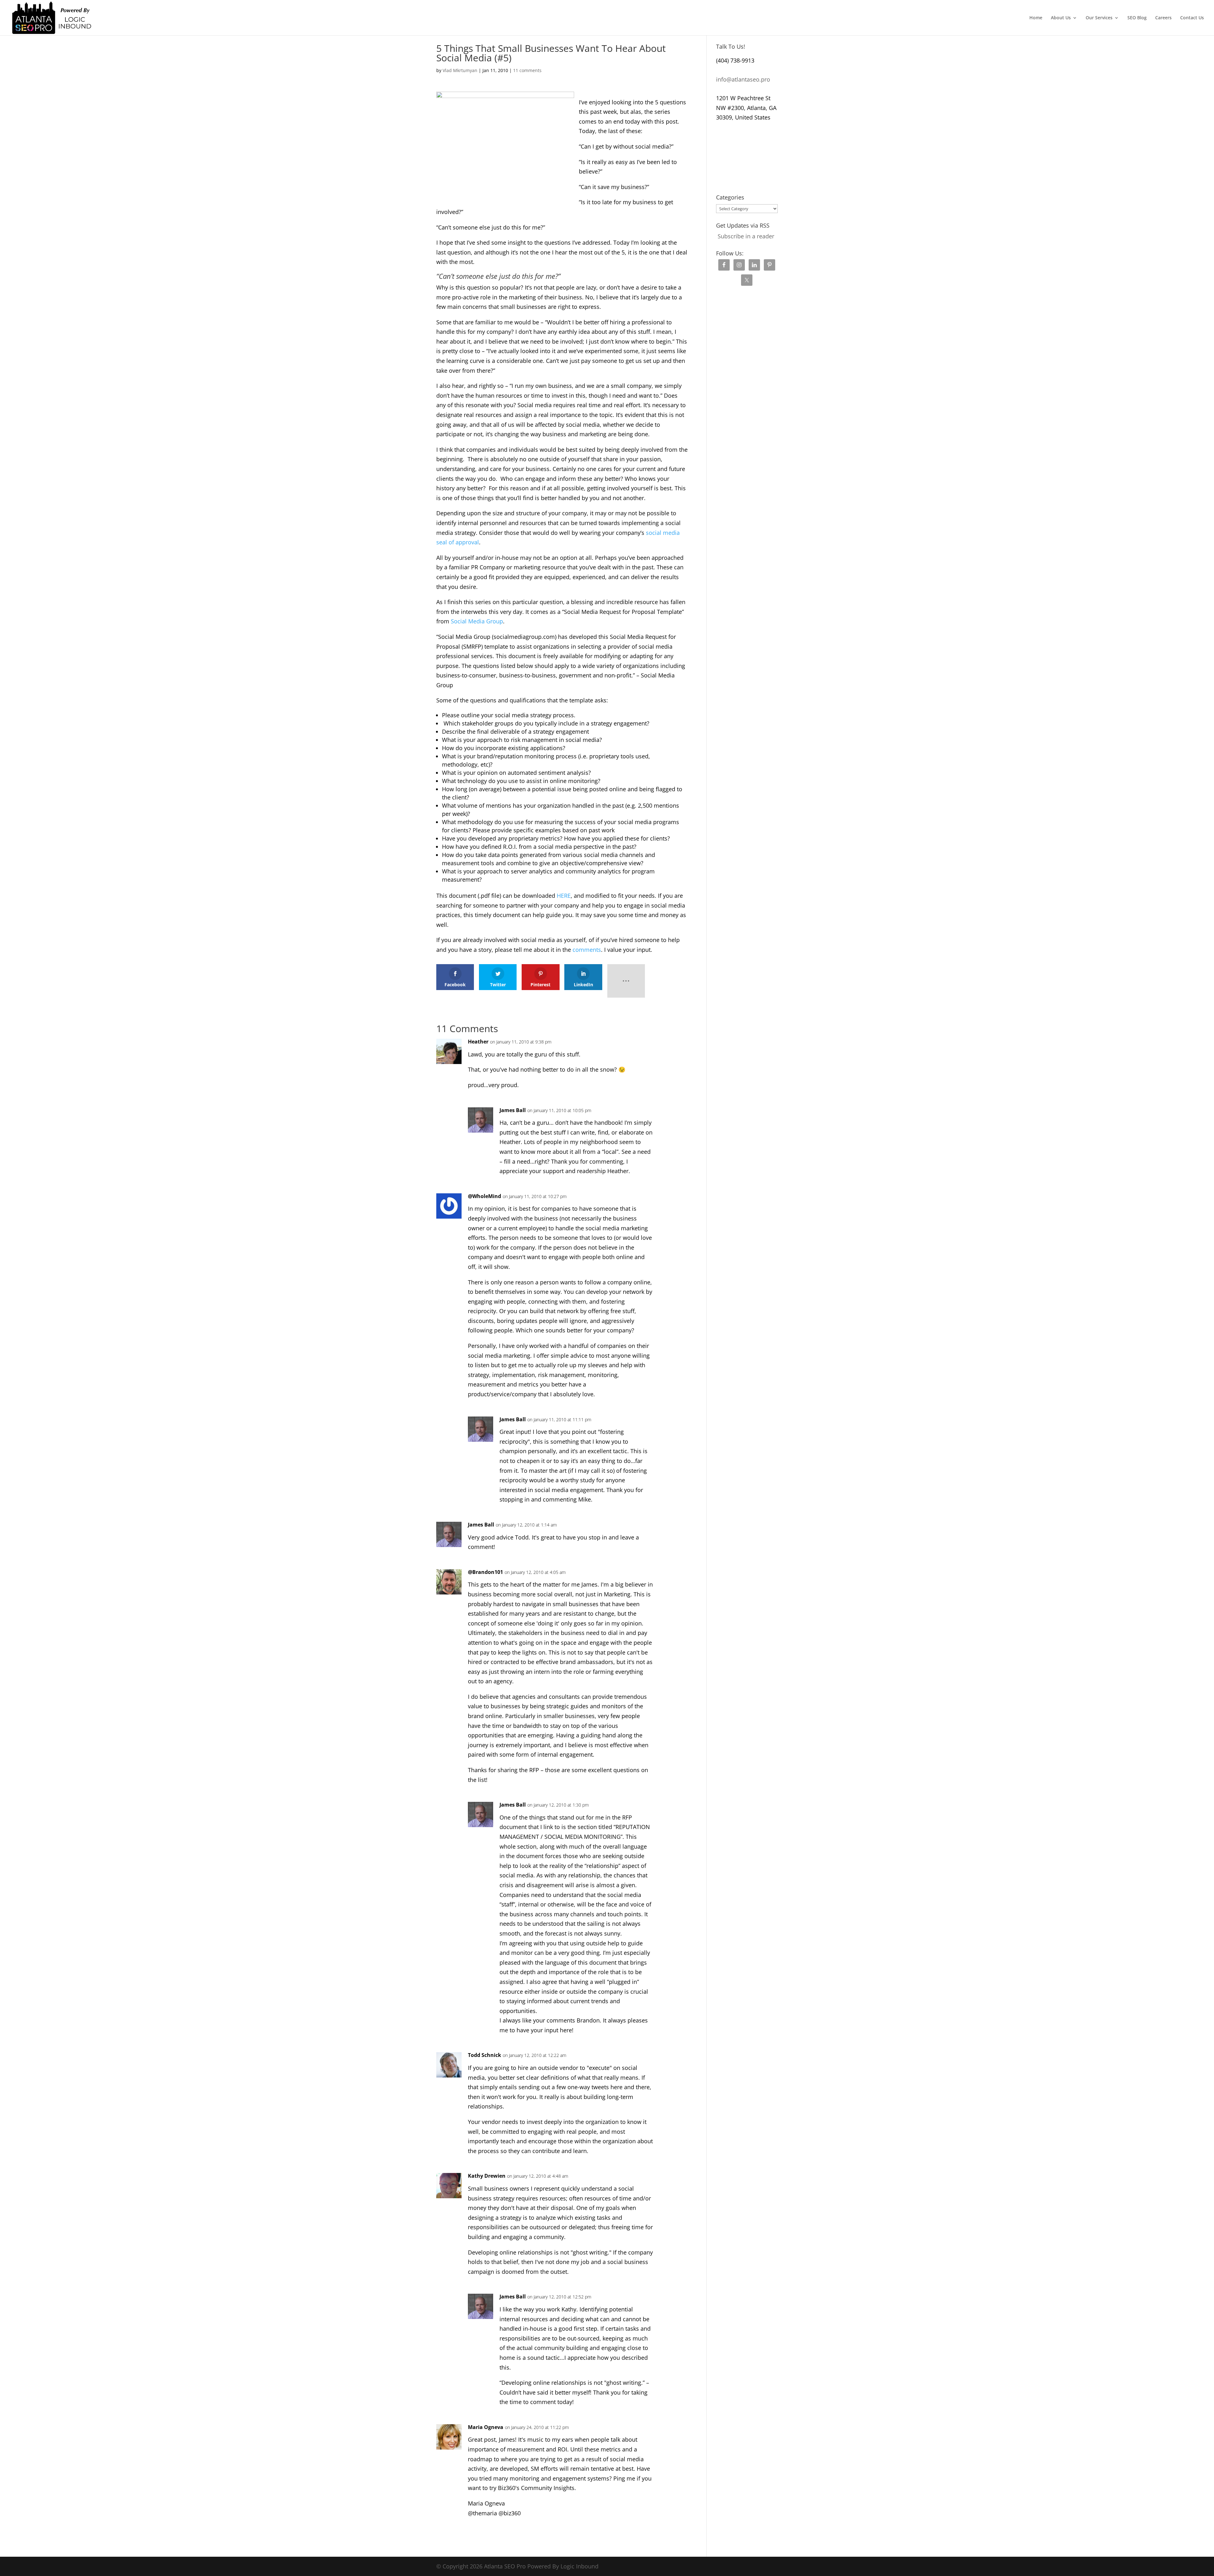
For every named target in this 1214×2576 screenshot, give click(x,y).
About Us (1061, 18)
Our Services (1099, 18)
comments (587, 950)
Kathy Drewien (487, 2176)
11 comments (527, 70)
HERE (564, 896)
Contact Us (1192, 18)
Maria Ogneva (486, 2427)
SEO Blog (1137, 18)
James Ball (513, 1110)
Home (1036, 18)
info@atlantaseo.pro (743, 79)
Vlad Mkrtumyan (460, 70)
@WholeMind (484, 1196)
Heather (478, 1042)
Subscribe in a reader (746, 236)
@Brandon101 (485, 1572)
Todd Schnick (484, 2055)
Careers (1163, 18)
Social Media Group (477, 621)
